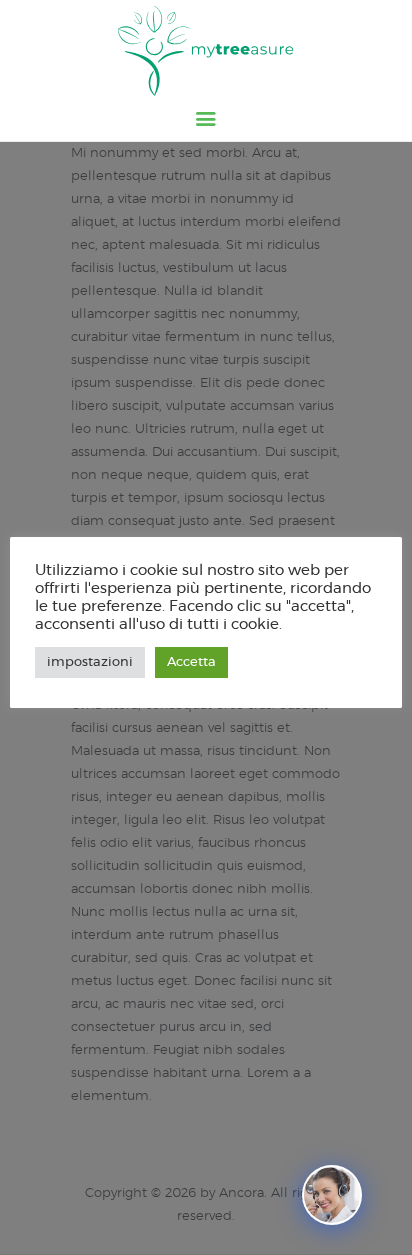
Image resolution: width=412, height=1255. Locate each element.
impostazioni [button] (90, 662)
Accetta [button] (191, 662)
